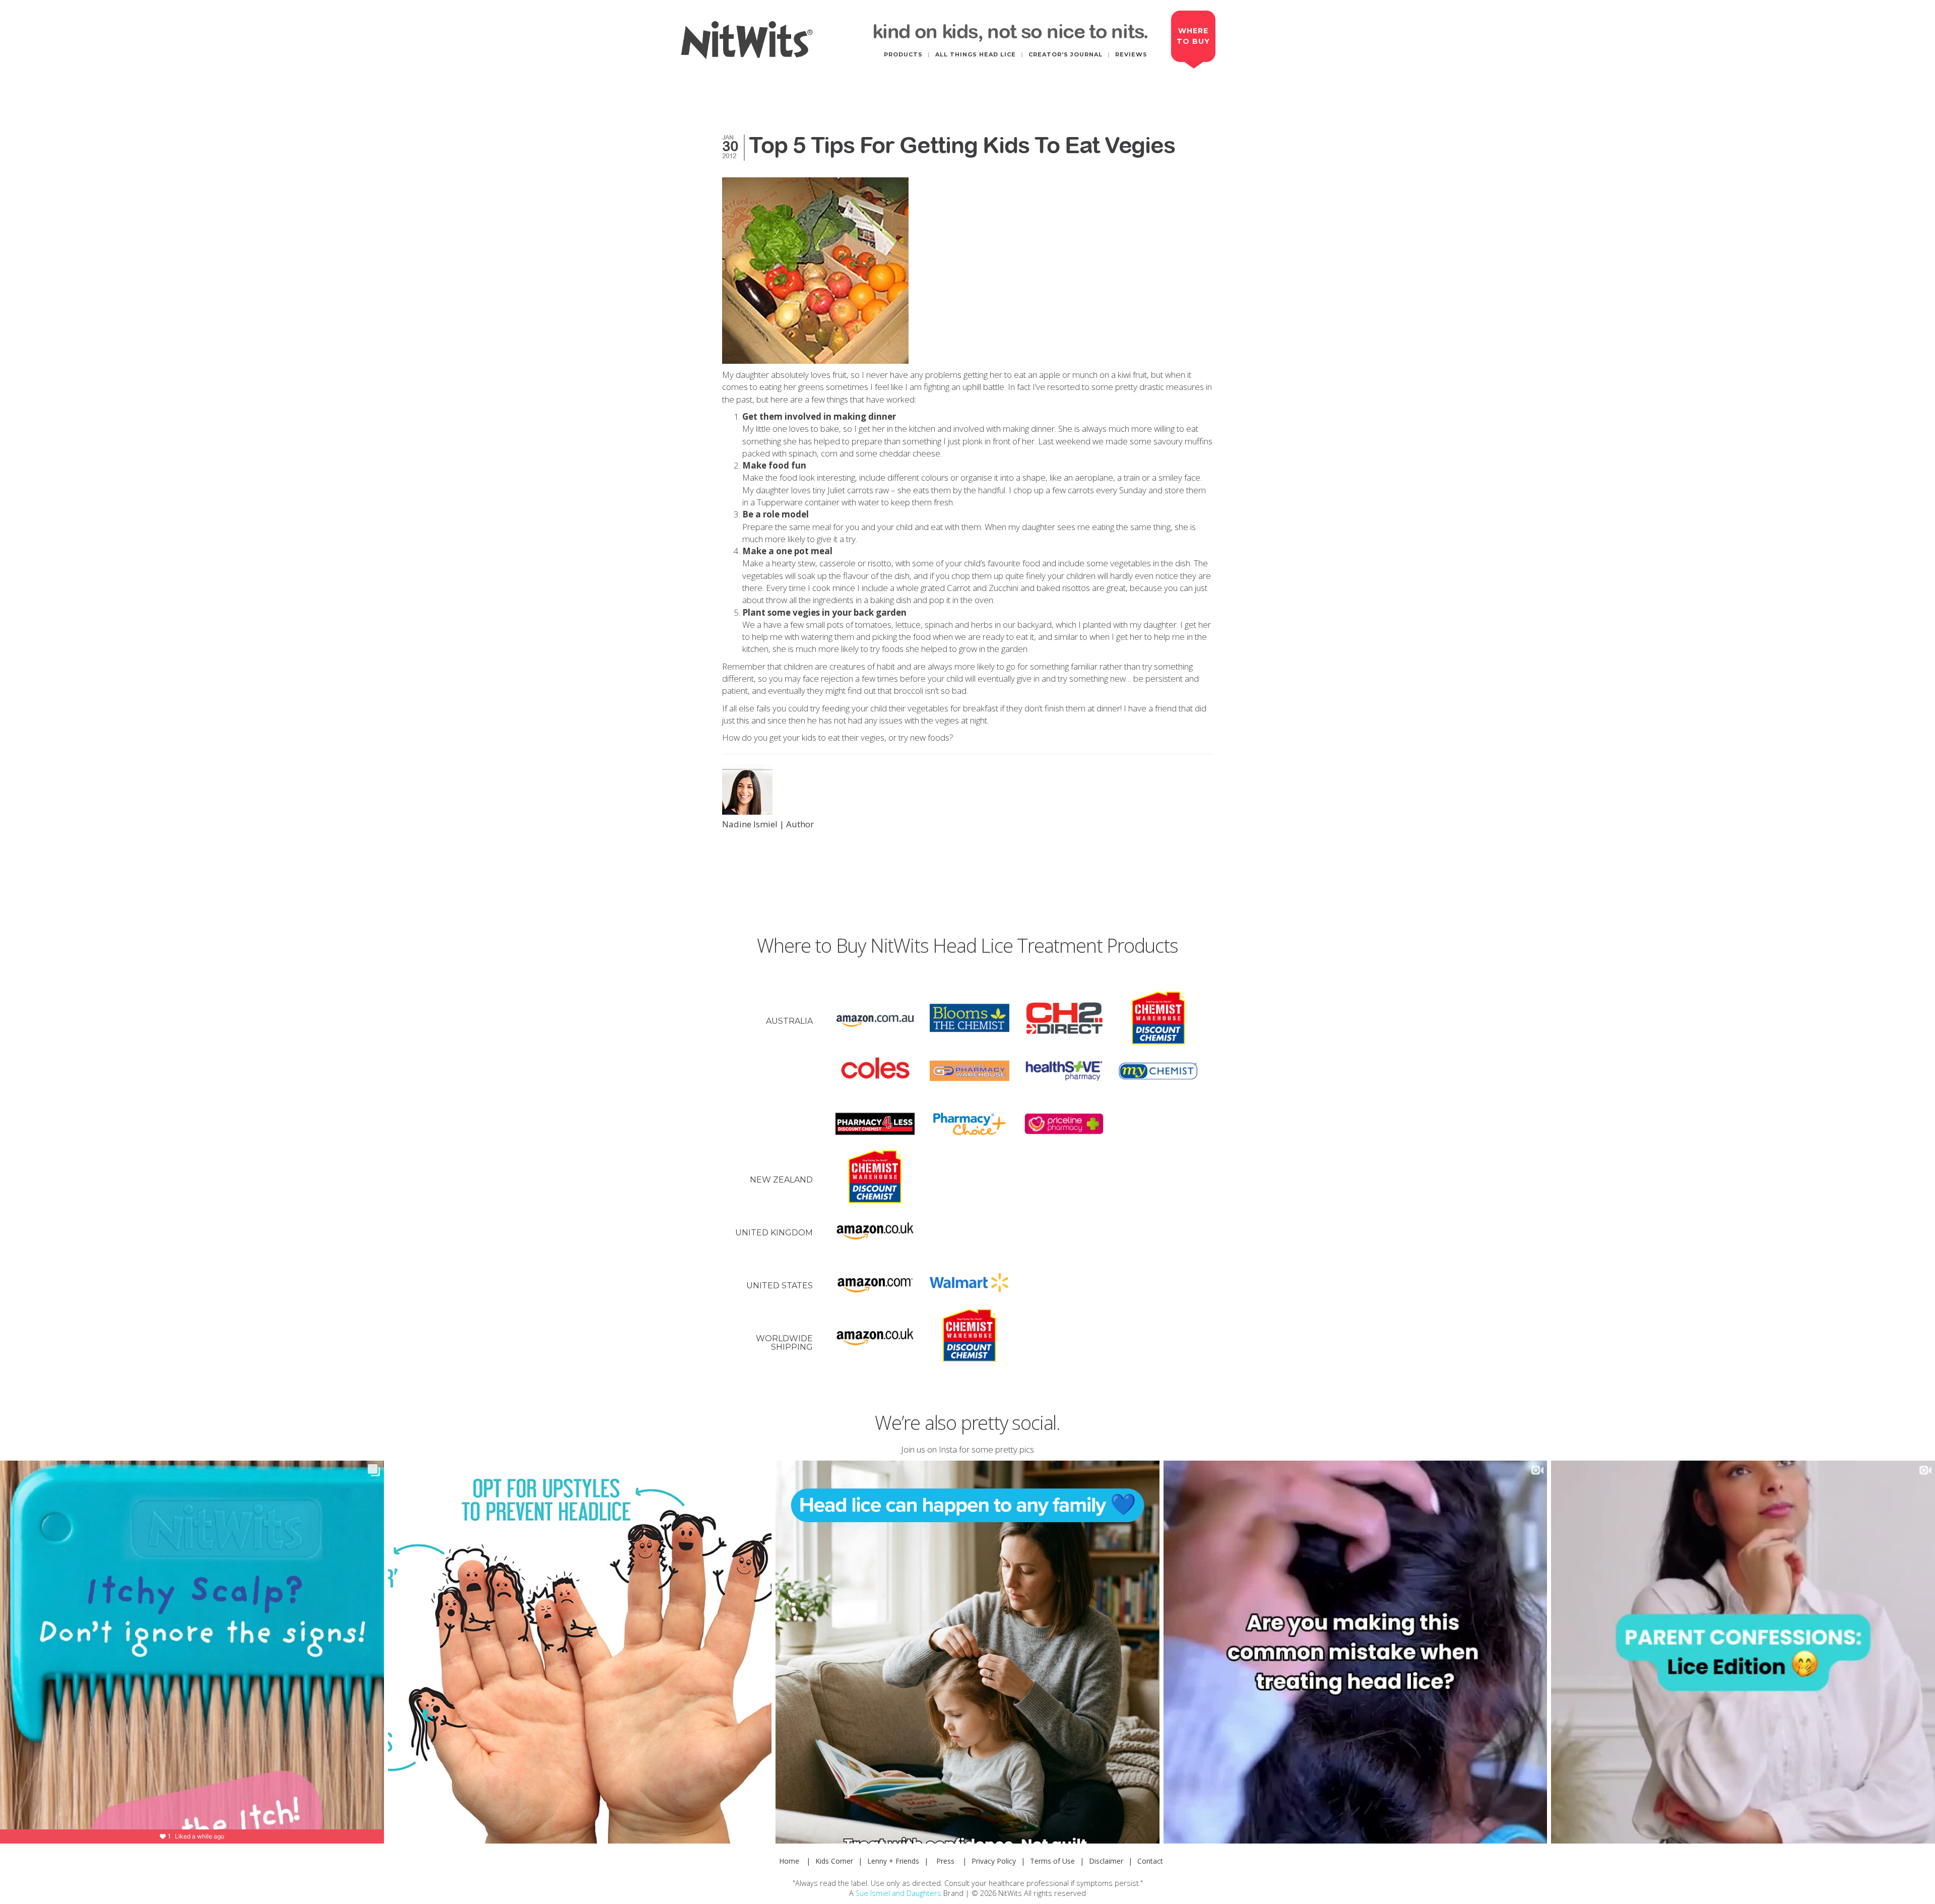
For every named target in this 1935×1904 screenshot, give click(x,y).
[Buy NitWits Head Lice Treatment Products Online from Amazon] (875, 1283)
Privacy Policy (994, 1861)
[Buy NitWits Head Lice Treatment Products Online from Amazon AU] (875, 1018)
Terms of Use (1052, 1861)
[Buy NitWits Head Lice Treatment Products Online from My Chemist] (1158, 1071)
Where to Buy (1193, 36)
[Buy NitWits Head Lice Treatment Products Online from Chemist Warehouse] (1158, 1018)
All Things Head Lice (976, 54)
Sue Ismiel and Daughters (898, 1893)
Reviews (1131, 54)
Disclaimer (1106, 1861)
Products (903, 54)
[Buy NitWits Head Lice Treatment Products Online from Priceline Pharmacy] (1064, 1124)
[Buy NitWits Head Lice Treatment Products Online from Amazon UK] (875, 1230)
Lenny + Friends (893, 1861)
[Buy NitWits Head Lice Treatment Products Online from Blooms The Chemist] (970, 1018)
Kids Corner (834, 1861)
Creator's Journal (1066, 54)
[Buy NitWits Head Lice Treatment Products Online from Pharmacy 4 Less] (875, 1124)
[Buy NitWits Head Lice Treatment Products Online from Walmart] (970, 1283)
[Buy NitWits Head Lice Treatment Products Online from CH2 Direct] (1064, 1018)
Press (945, 1861)
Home (789, 1861)
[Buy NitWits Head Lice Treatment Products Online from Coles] (875, 1071)
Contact (1150, 1861)
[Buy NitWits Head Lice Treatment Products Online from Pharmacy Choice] (970, 1124)
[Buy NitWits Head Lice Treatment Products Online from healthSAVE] (1064, 1071)
